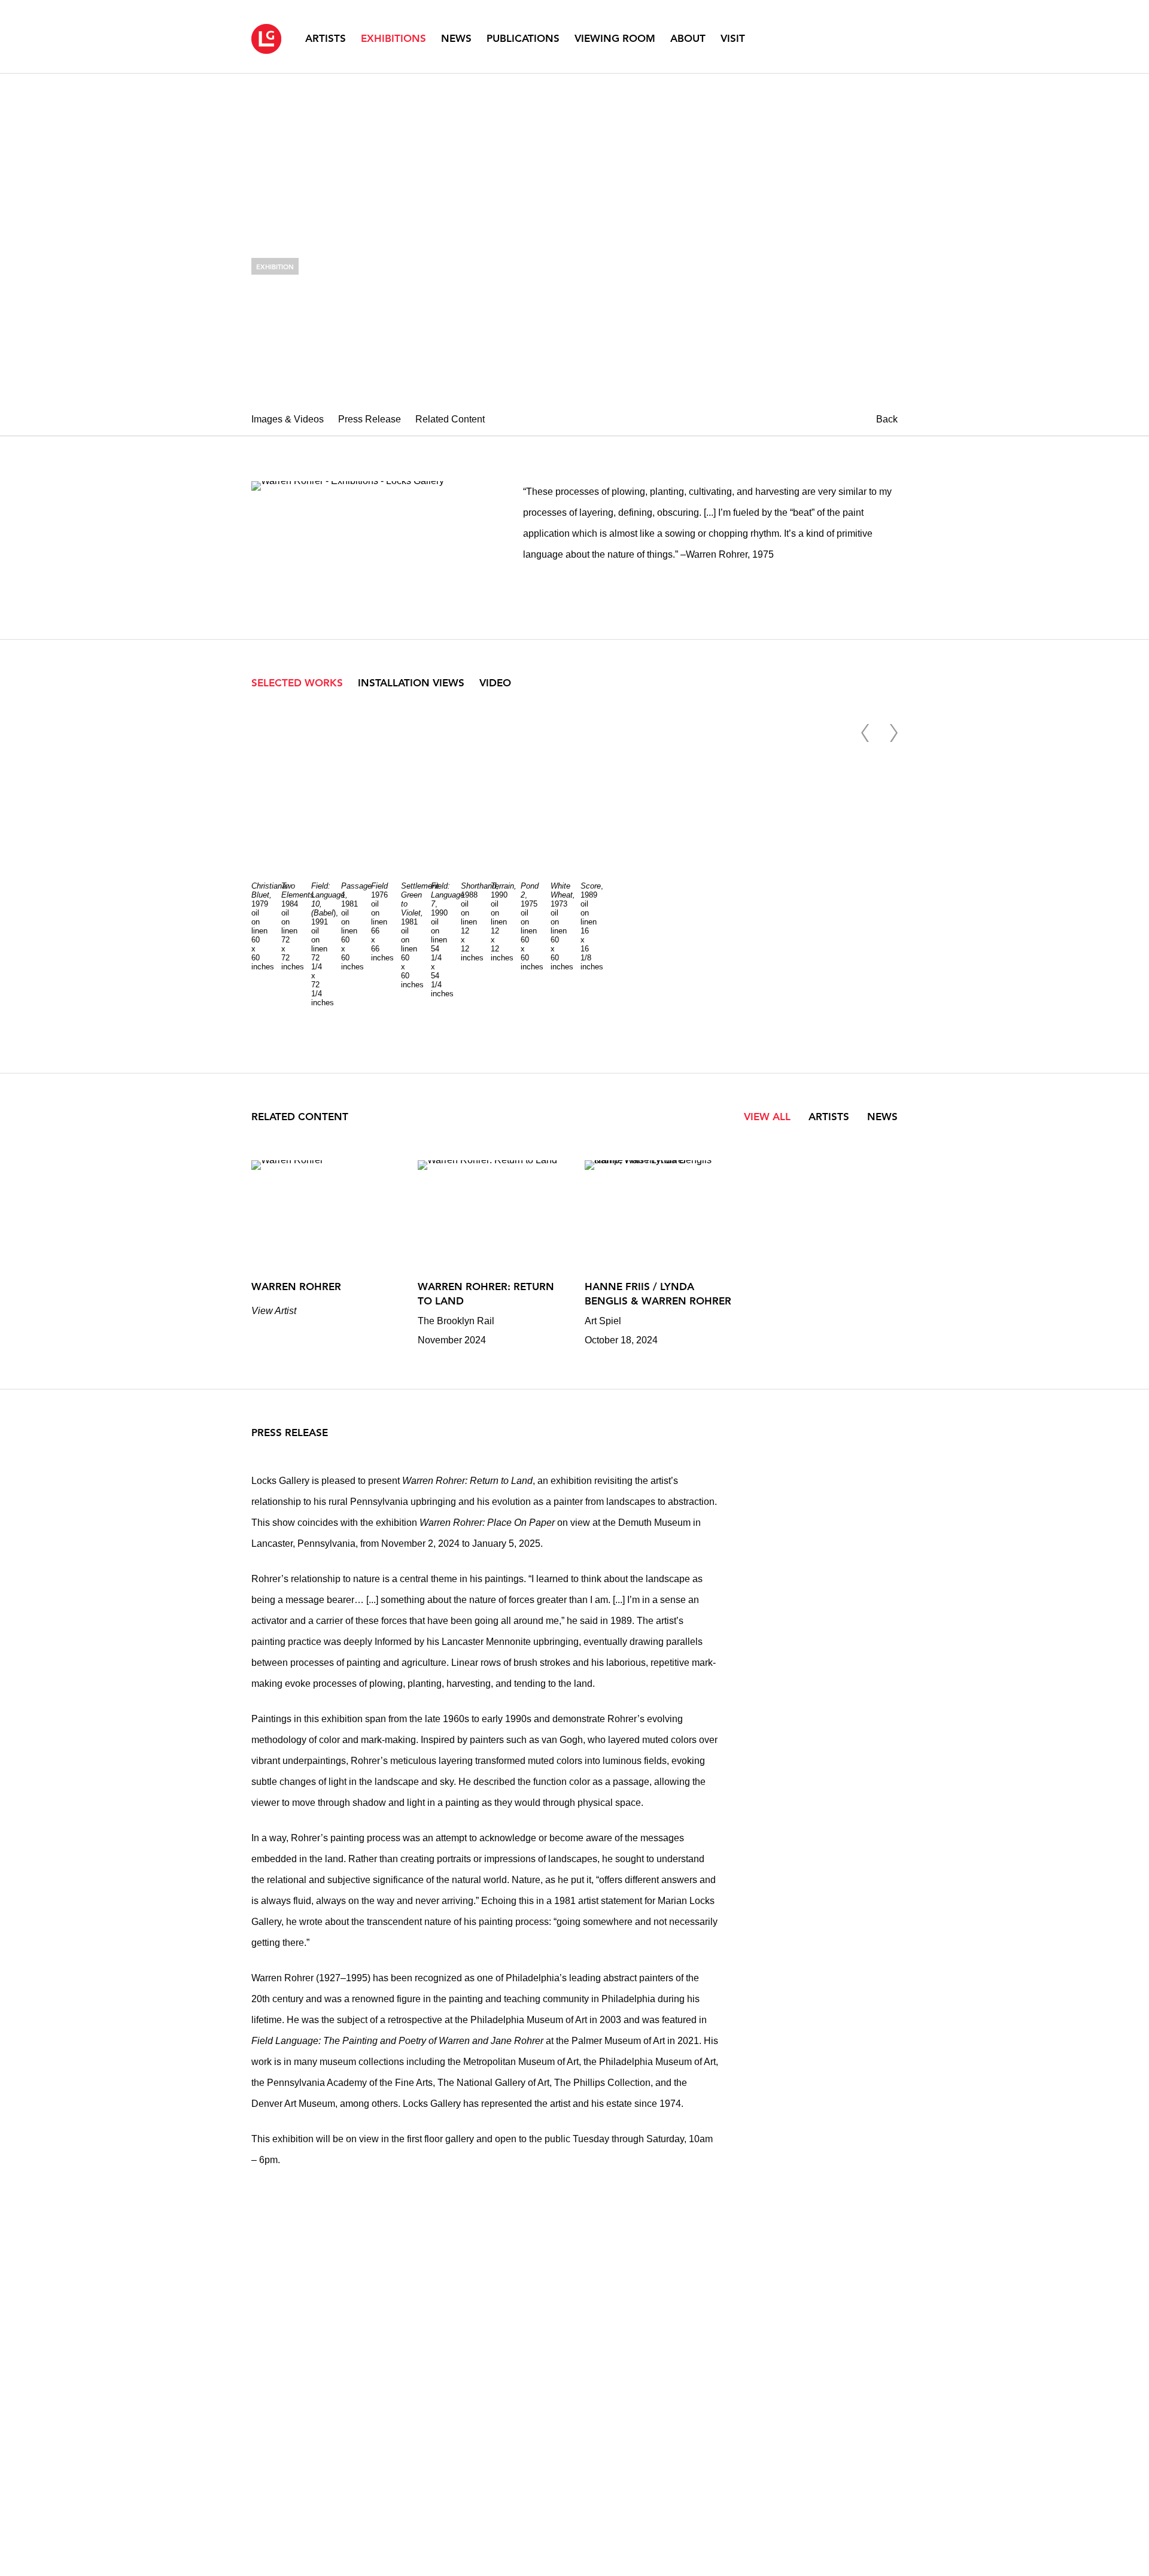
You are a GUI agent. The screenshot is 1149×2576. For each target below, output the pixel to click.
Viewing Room (615, 38)
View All (767, 1117)
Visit (733, 38)
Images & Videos (288, 419)
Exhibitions (393, 38)
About (688, 38)
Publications (523, 38)
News (456, 38)
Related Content (450, 419)
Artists (326, 38)
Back (887, 419)
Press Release (370, 419)
